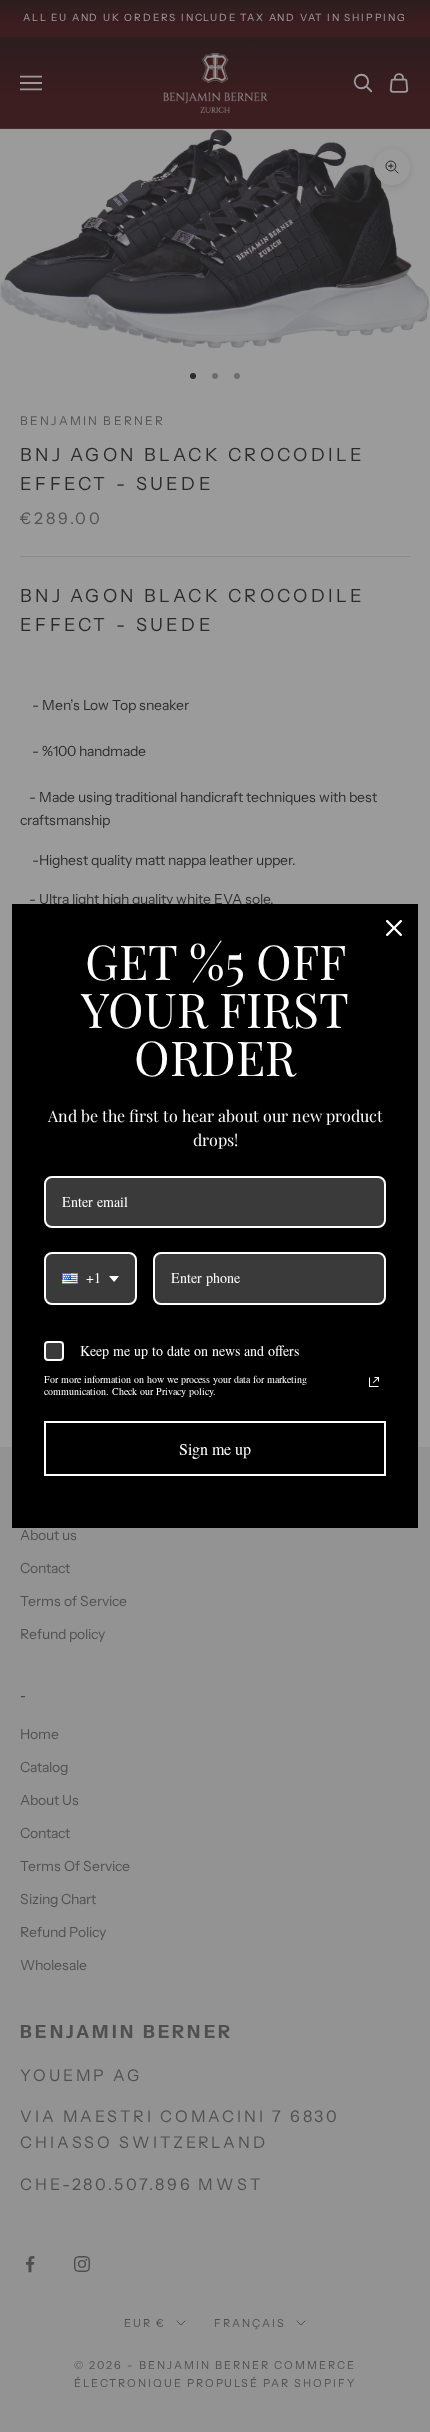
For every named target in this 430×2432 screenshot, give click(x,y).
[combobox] (90, 1278)
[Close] (394, 928)
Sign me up (215, 1448)
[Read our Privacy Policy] (374, 1382)
